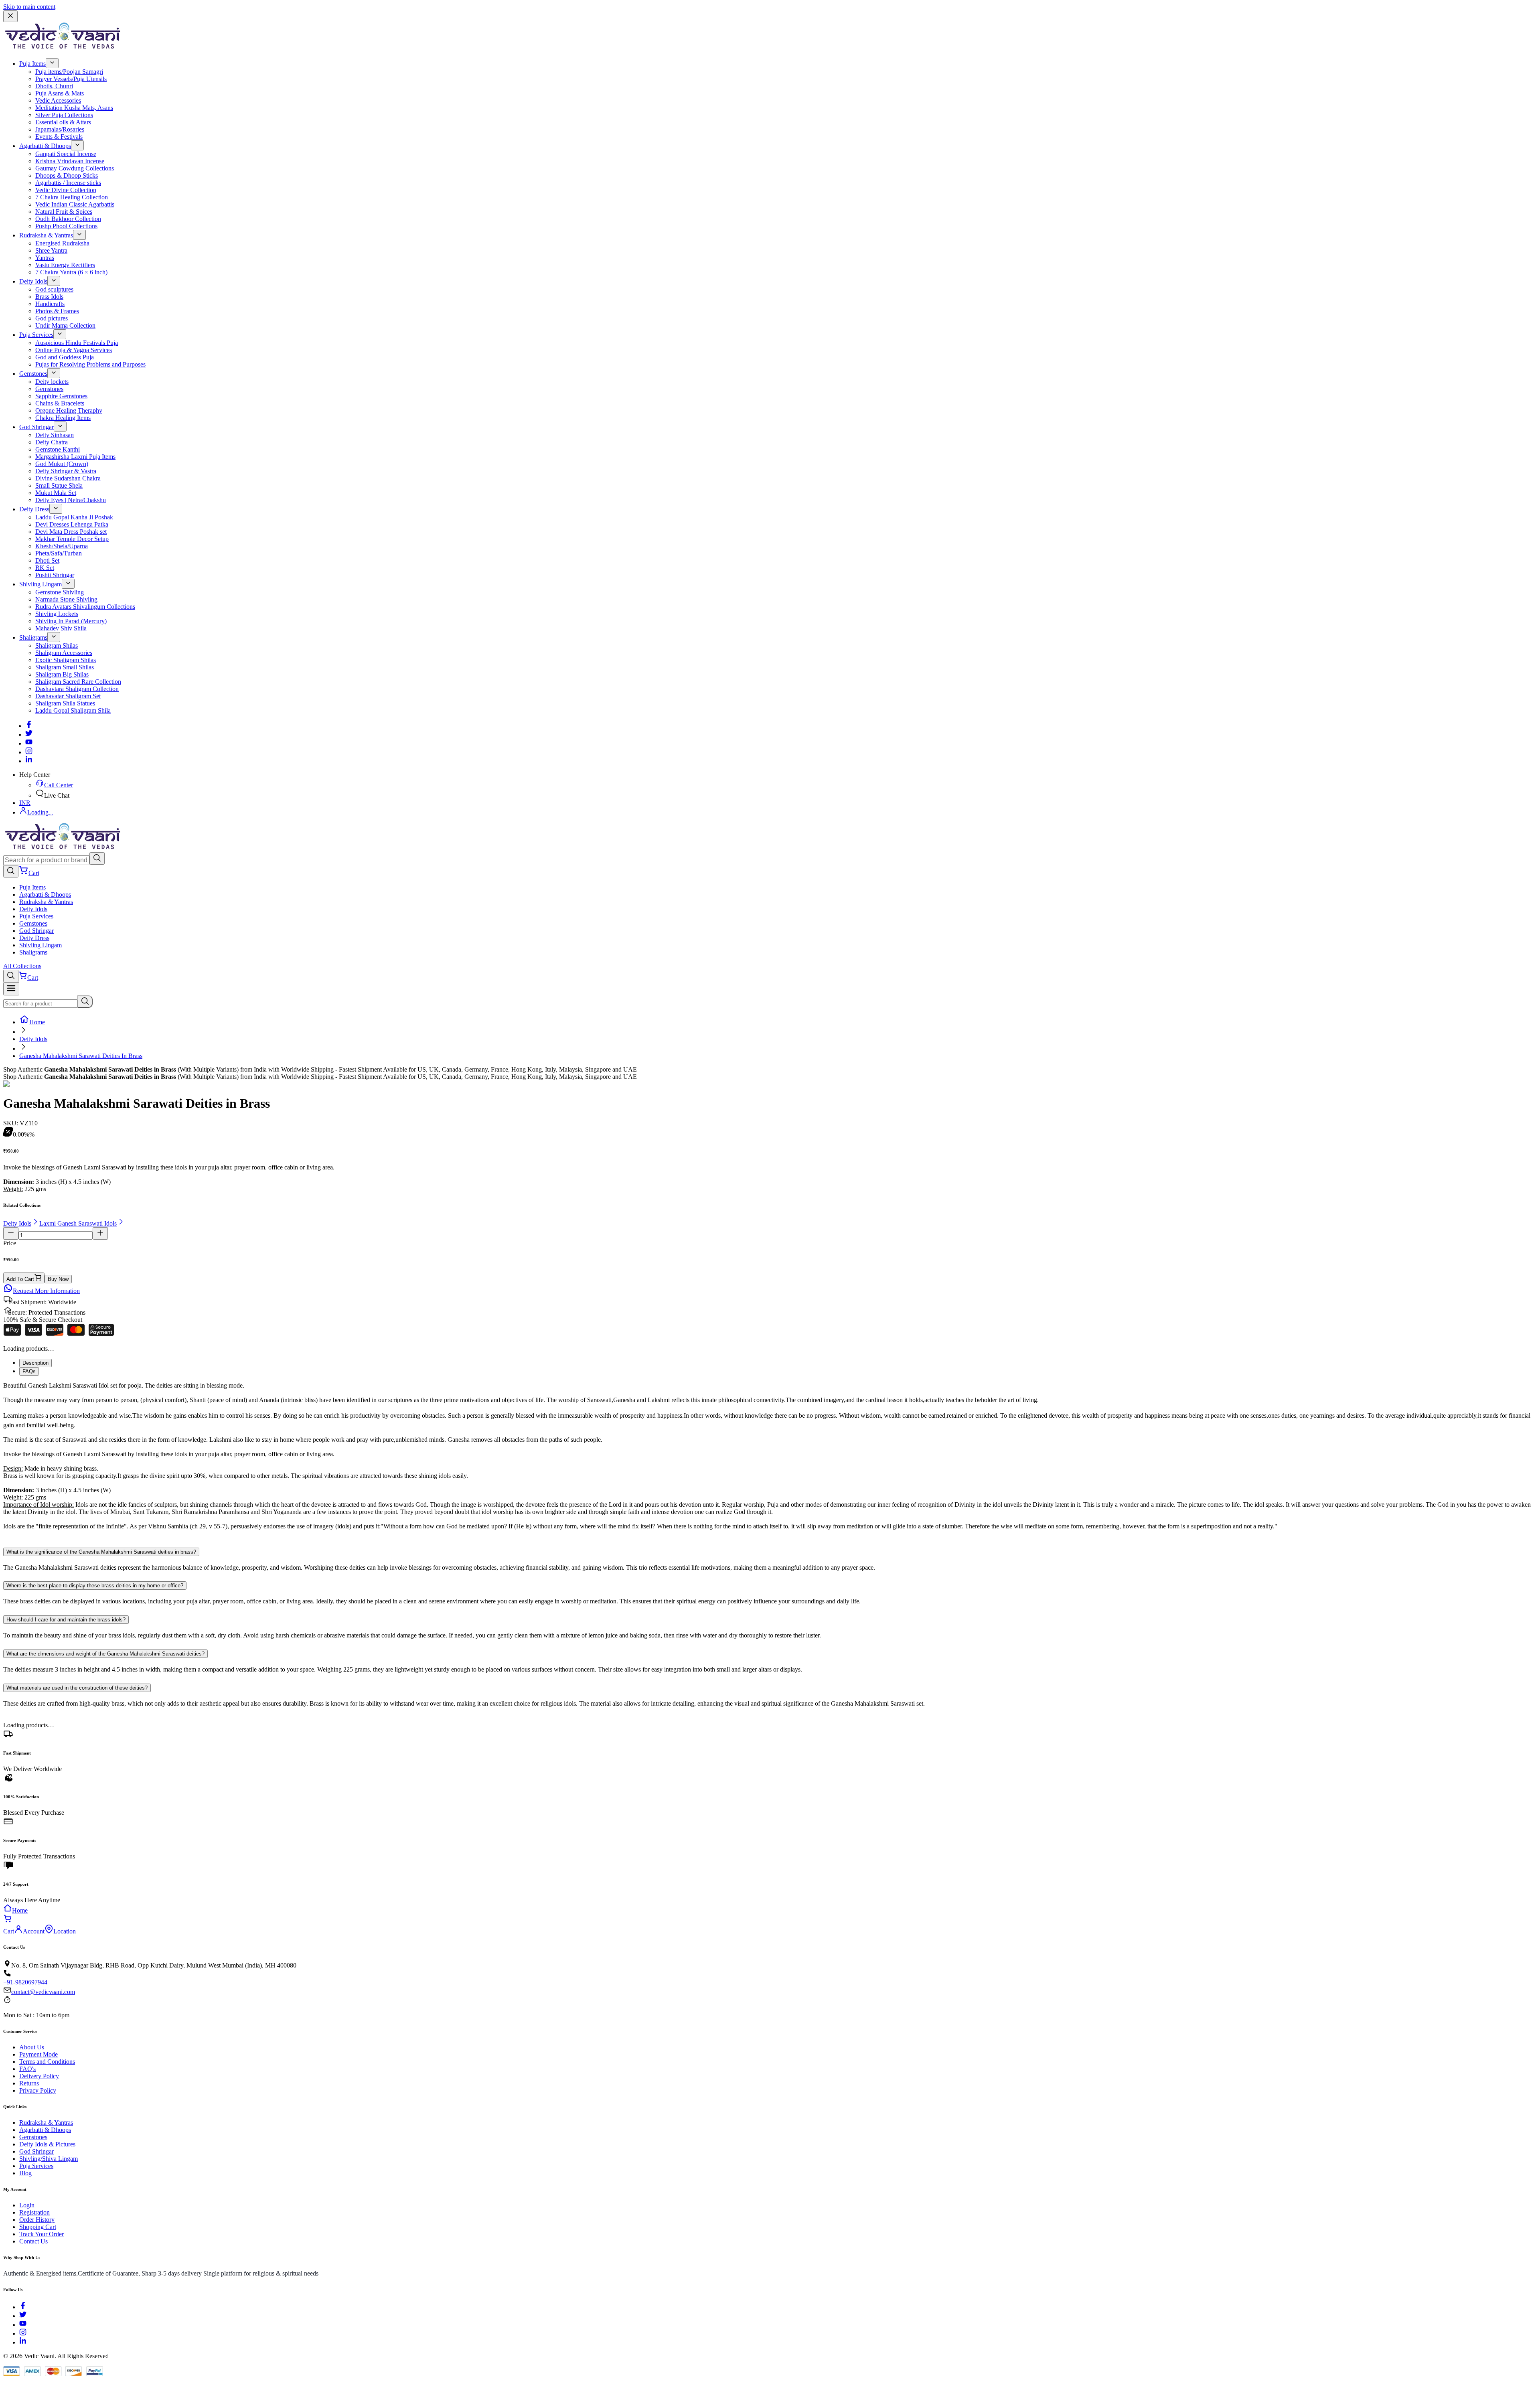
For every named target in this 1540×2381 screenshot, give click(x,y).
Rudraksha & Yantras (46, 235)
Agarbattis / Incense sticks (68, 183)
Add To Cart (20, 1279)
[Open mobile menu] (11, 989)
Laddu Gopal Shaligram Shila (73, 710)
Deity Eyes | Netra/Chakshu (71, 500)
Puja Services (36, 335)
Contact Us (33, 2241)
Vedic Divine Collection (66, 190)
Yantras (45, 258)
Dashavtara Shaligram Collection (77, 689)
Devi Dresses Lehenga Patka (72, 524)
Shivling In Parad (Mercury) (71, 621)
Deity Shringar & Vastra (66, 471)
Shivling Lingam (41, 584)
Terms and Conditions (47, 2062)
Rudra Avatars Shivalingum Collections (85, 607)
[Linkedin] (29, 761)
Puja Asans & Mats (60, 93)
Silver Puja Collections (64, 115)
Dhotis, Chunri (54, 86)
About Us (32, 2047)
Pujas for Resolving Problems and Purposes (90, 364)
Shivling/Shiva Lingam (49, 2159)
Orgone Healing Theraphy (69, 410)
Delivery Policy (39, 2076)
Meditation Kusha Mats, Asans (74, 108)
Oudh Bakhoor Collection (68, 219)
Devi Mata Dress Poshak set (71, 532)
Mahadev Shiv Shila (61, 628)
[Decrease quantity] (11, 1233)
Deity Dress (34, 509)
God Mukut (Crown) (62, 464)
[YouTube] (23, 2325)
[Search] (97, 858)
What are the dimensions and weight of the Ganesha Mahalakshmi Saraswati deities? (105, 1654)
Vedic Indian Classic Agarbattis (75, 204)
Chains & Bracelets (60, 403)
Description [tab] (35, 1363)
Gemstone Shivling (60, 592)
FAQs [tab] (29, 1371)
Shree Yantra (51, 250)
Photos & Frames (57, 311)
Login (27, 2205)
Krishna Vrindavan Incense (70, 161)
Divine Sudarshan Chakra (68, 478)
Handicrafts (50, 304)
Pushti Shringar (55, 575)
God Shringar (36, 427)
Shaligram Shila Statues (65, 703)
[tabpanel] (770, 1460)
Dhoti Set (47, 560)
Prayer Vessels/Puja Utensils (71, 79)
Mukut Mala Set (56, 493)
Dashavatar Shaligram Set (68, 696)
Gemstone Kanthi (58, 449)
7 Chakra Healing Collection (72, 197)
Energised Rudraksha (62, 243)
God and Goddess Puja (65, 357)
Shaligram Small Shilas (65, 667)
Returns (29, 2083)
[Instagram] (29, 752)
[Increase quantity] (100, 1233)
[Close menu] (10, 16)
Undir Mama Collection (65, 325)
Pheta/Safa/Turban (59, 553)
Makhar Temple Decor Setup (72, 539)
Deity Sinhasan (55, 435)
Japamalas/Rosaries (60, 129)
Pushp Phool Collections (66, 226)
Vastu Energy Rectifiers (65, 265)
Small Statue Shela (59, 485)
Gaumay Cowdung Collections (75, 168)
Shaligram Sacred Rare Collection (78, 682)
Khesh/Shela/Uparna (62, 546)
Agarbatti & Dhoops (45, 146)
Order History (37, 2220)
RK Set (45, 568)
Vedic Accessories (58, 100)
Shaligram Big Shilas (62, 674)
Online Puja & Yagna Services (74, 350)
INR (25, 803)
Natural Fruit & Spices (64, 212)
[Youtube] (29, 743)
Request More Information (46, 1291)
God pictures (52, 318)
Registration (34, 2212)
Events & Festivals (59, 137)
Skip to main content (29, 7)
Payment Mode (38, 2054)
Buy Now (58, 1279)
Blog (25, 2173)
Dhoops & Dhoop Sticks (67, 175)
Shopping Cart (38, 2227)
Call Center (59, 785)
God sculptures (54, 289)
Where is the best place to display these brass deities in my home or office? (95, 1586)
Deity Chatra (52, 442)
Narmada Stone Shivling (66, 599)
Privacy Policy (38, 2090)
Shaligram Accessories (64, 653)
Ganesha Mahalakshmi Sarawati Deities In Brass (81, 1056)
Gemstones (33, 374)
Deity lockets (52, 382)
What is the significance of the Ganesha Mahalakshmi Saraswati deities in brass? (101, 1552)
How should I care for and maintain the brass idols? (66, 1620)
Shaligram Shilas (57, 645)
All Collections (22, 966)
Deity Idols (33, 281)
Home (37, 1022)
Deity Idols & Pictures (47, 2144)
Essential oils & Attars (63, 122)
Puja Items (32, 64)
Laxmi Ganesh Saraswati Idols (78, 1223)
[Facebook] (29, 726)
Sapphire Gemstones (61, 396)
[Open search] (11, 871)
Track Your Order (42, 2234)
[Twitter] (29, 735)
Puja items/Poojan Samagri (69, 72)
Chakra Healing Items (63, 418)
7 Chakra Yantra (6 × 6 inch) (71, 272)
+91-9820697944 (25, 1982)
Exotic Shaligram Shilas (66, 660)
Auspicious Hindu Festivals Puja (77, 343)
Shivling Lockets (57, 614)
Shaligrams (33, 637)
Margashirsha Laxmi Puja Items (75, 457)
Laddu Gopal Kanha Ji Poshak (74, 517)
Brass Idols (49, 297)
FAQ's (27, 2069)
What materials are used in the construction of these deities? (77, 1688)
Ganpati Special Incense (66, 154)
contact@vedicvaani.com (43, 1992)
